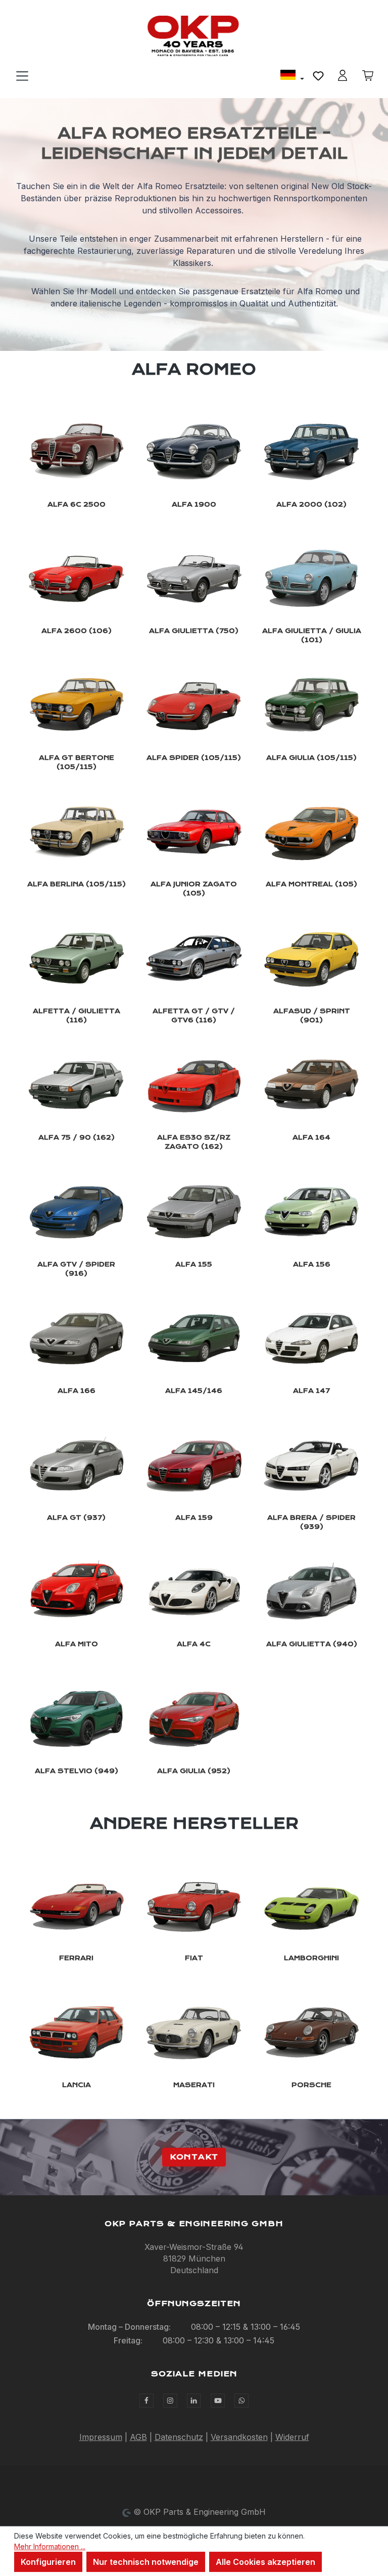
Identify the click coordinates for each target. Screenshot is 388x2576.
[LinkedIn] (194, 2401)
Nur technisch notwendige (146, 2562)
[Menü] (22, 75)
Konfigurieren (48, 2562)
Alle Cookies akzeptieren (265, 2562)
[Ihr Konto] (343, 75)
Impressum (101, 2437)
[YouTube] (218, 2401)
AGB (138, 2437)
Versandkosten (239, 2437)
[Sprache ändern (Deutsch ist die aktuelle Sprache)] (292, 76)
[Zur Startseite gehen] (194, 36)
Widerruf (292, 2437)
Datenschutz (179, 2437)
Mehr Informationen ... (50, 2546)
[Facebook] (147, 2401)
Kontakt (194, 2157)
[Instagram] (170, 2401)
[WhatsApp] (241, 2401)
